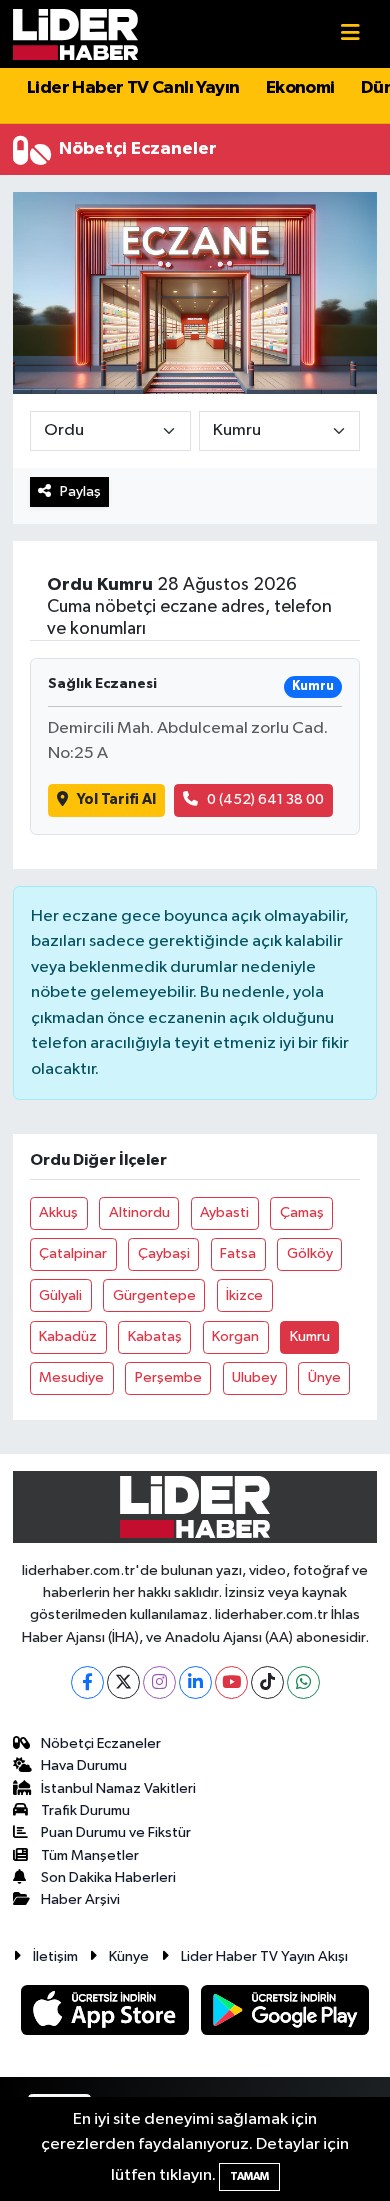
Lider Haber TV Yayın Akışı (264, 1956)
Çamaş (302, 1212)
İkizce (244, 1295)
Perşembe (168, 1377)
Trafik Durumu (85, 1810)
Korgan (235, 1336)
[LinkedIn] (195, 1682)
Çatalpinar (73, 1253)
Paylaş (80, 491)
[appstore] (107, 2013)
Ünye (324, 1377)
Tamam (249, 2176)
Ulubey (254, 1377)
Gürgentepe (154, 1295)
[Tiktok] (267, 1682)
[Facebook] (87, 1682)
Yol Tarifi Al (116, 799)
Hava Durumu (84, 1765)
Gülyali (60, 1295)
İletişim (55, 1956)
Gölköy (310, 1253)
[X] (123, 1682)
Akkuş (58, 1212)
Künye (129, 1956)
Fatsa (238, 1253)
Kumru (310, 1336)
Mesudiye (71, 1377)
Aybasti (224, 1212)
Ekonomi (300, 88)
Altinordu (139, 1212)
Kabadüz (68, 1336)
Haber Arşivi (80, 1899)
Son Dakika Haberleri (108, 1877)
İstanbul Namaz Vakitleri (118, 1788)
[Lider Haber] (75, 33)
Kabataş (155, 1336)
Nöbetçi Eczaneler (101, 1743)
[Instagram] (159, 1682)
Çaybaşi (164, 1253)
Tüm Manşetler (90, 1855)
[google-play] (285, 2013)
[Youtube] (231, 1682)
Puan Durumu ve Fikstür (116, 1832)
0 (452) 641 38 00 (265, 799)
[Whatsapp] (303, 1682)
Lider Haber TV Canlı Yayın (133, 88)
